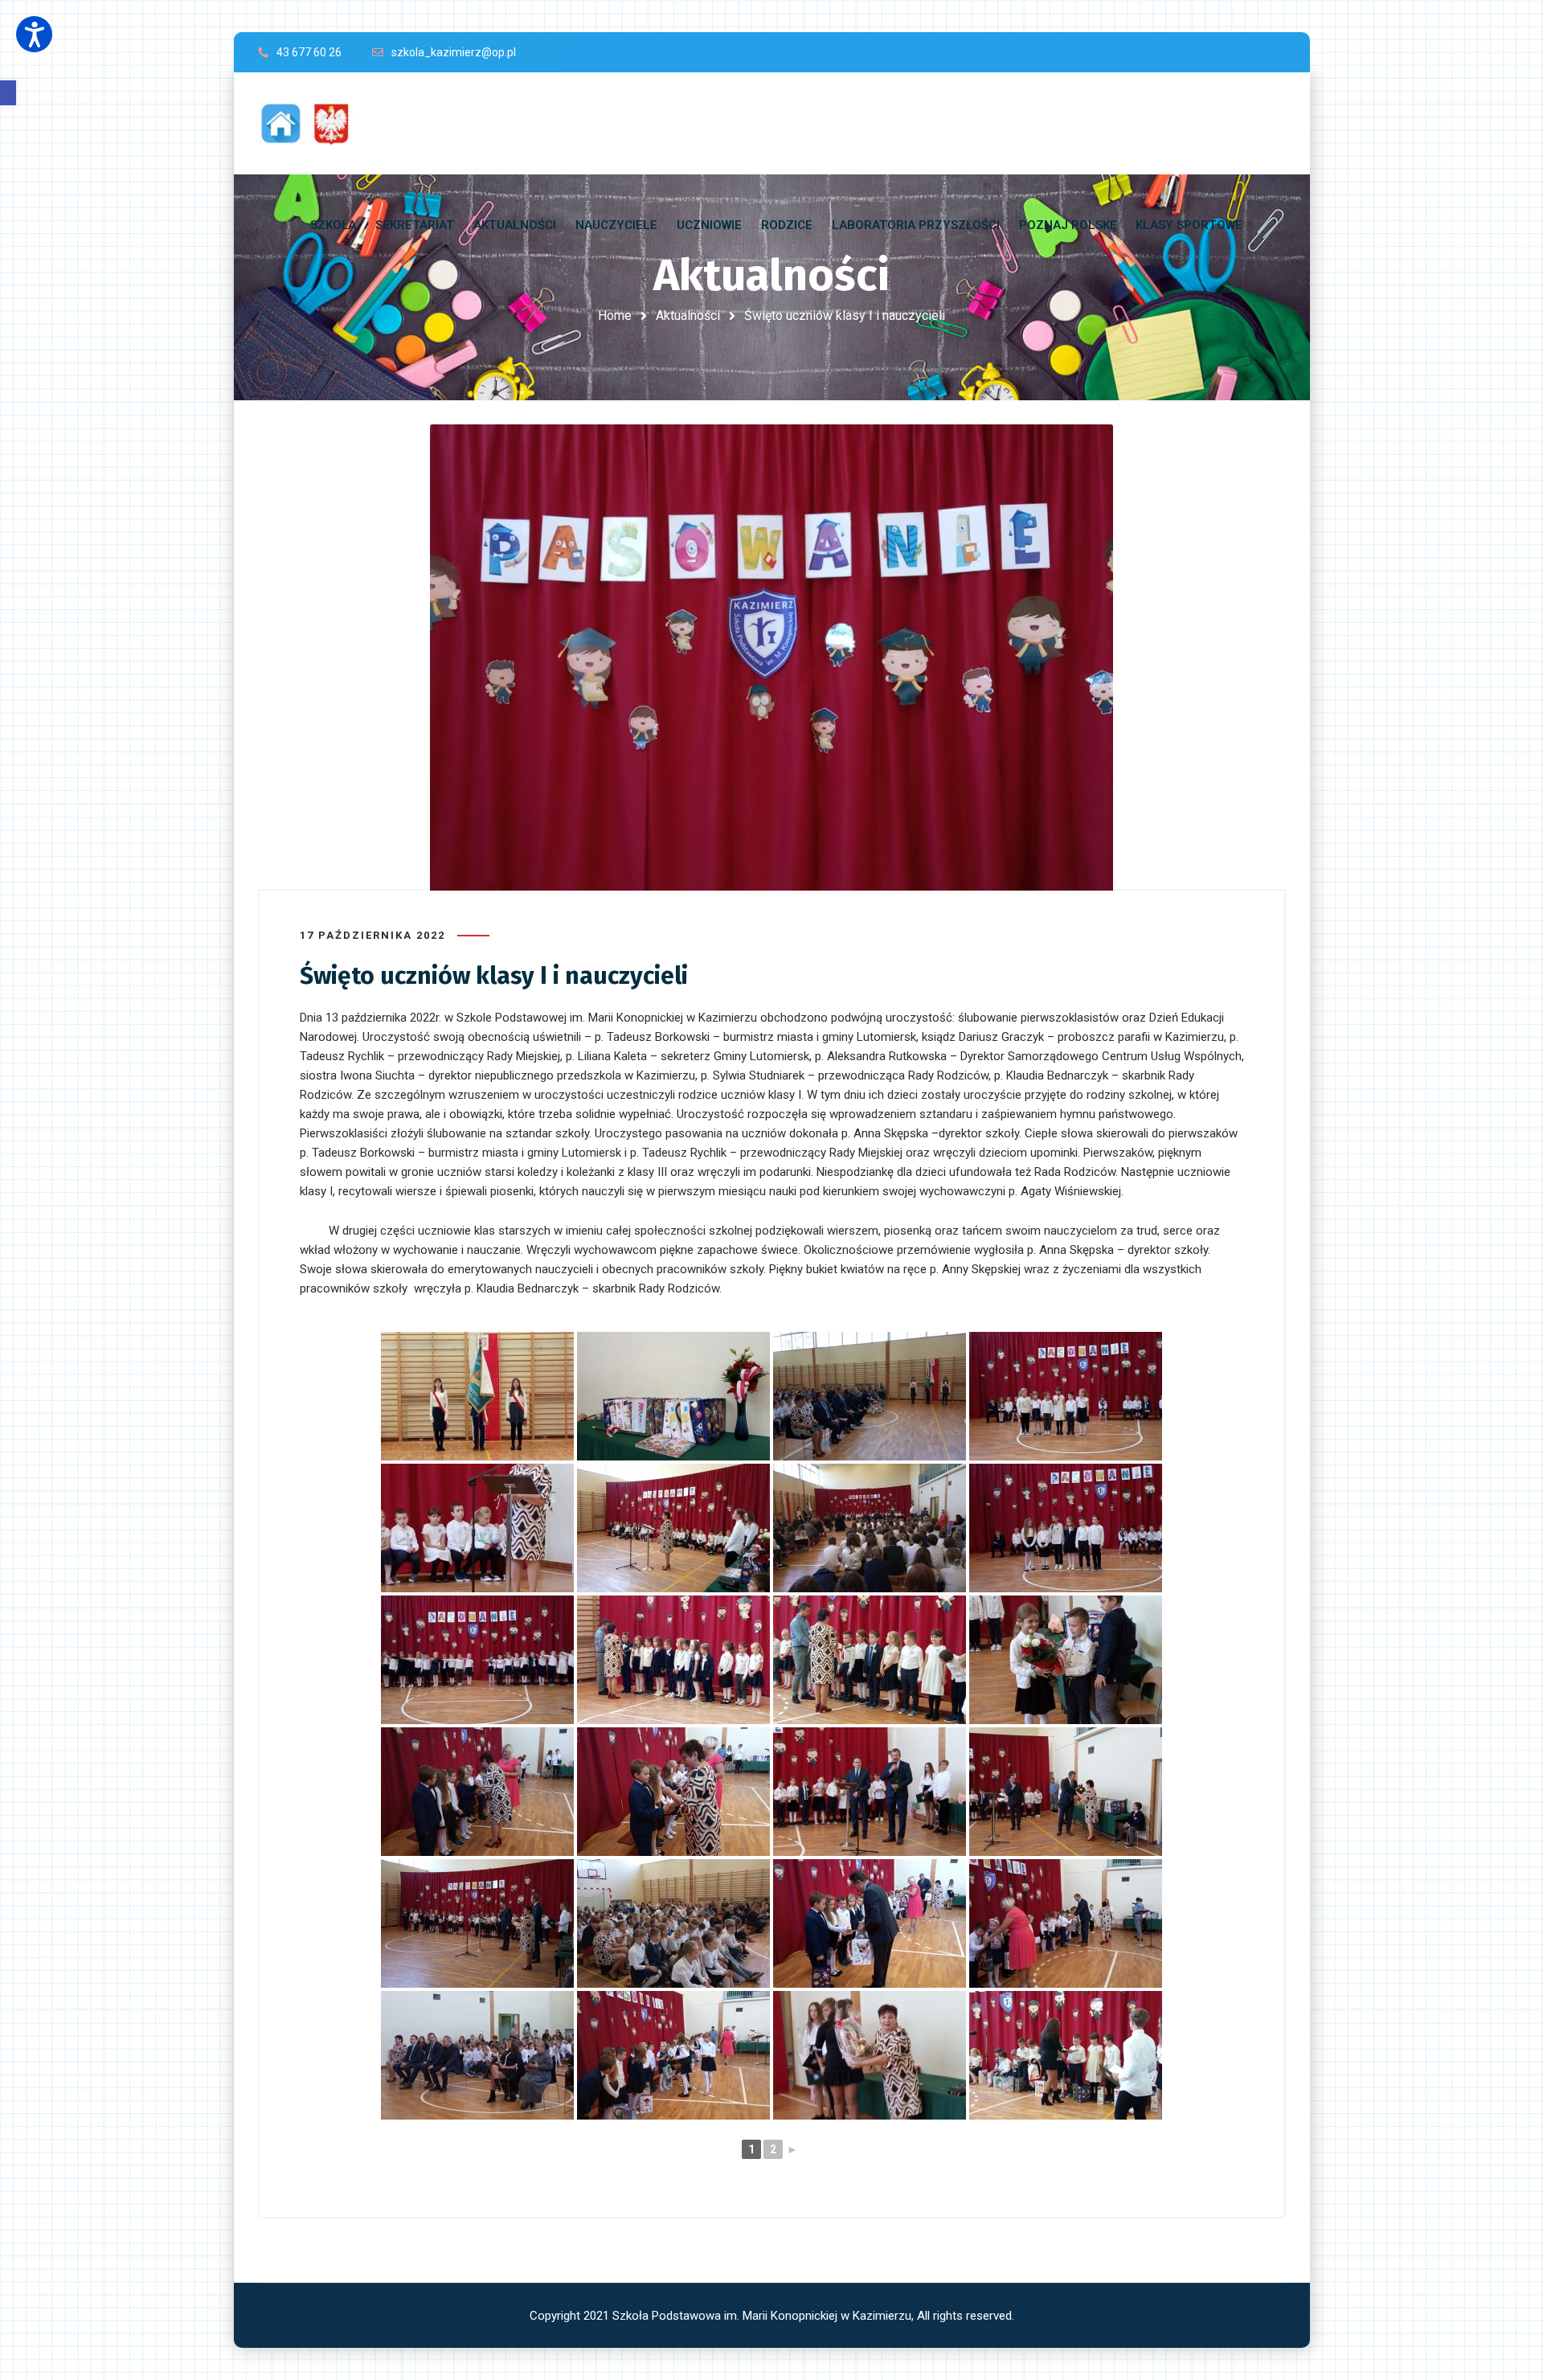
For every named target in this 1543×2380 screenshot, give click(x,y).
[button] (8, 93)
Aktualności (688, 315)
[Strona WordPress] (313, 123)
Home (615, 315)
